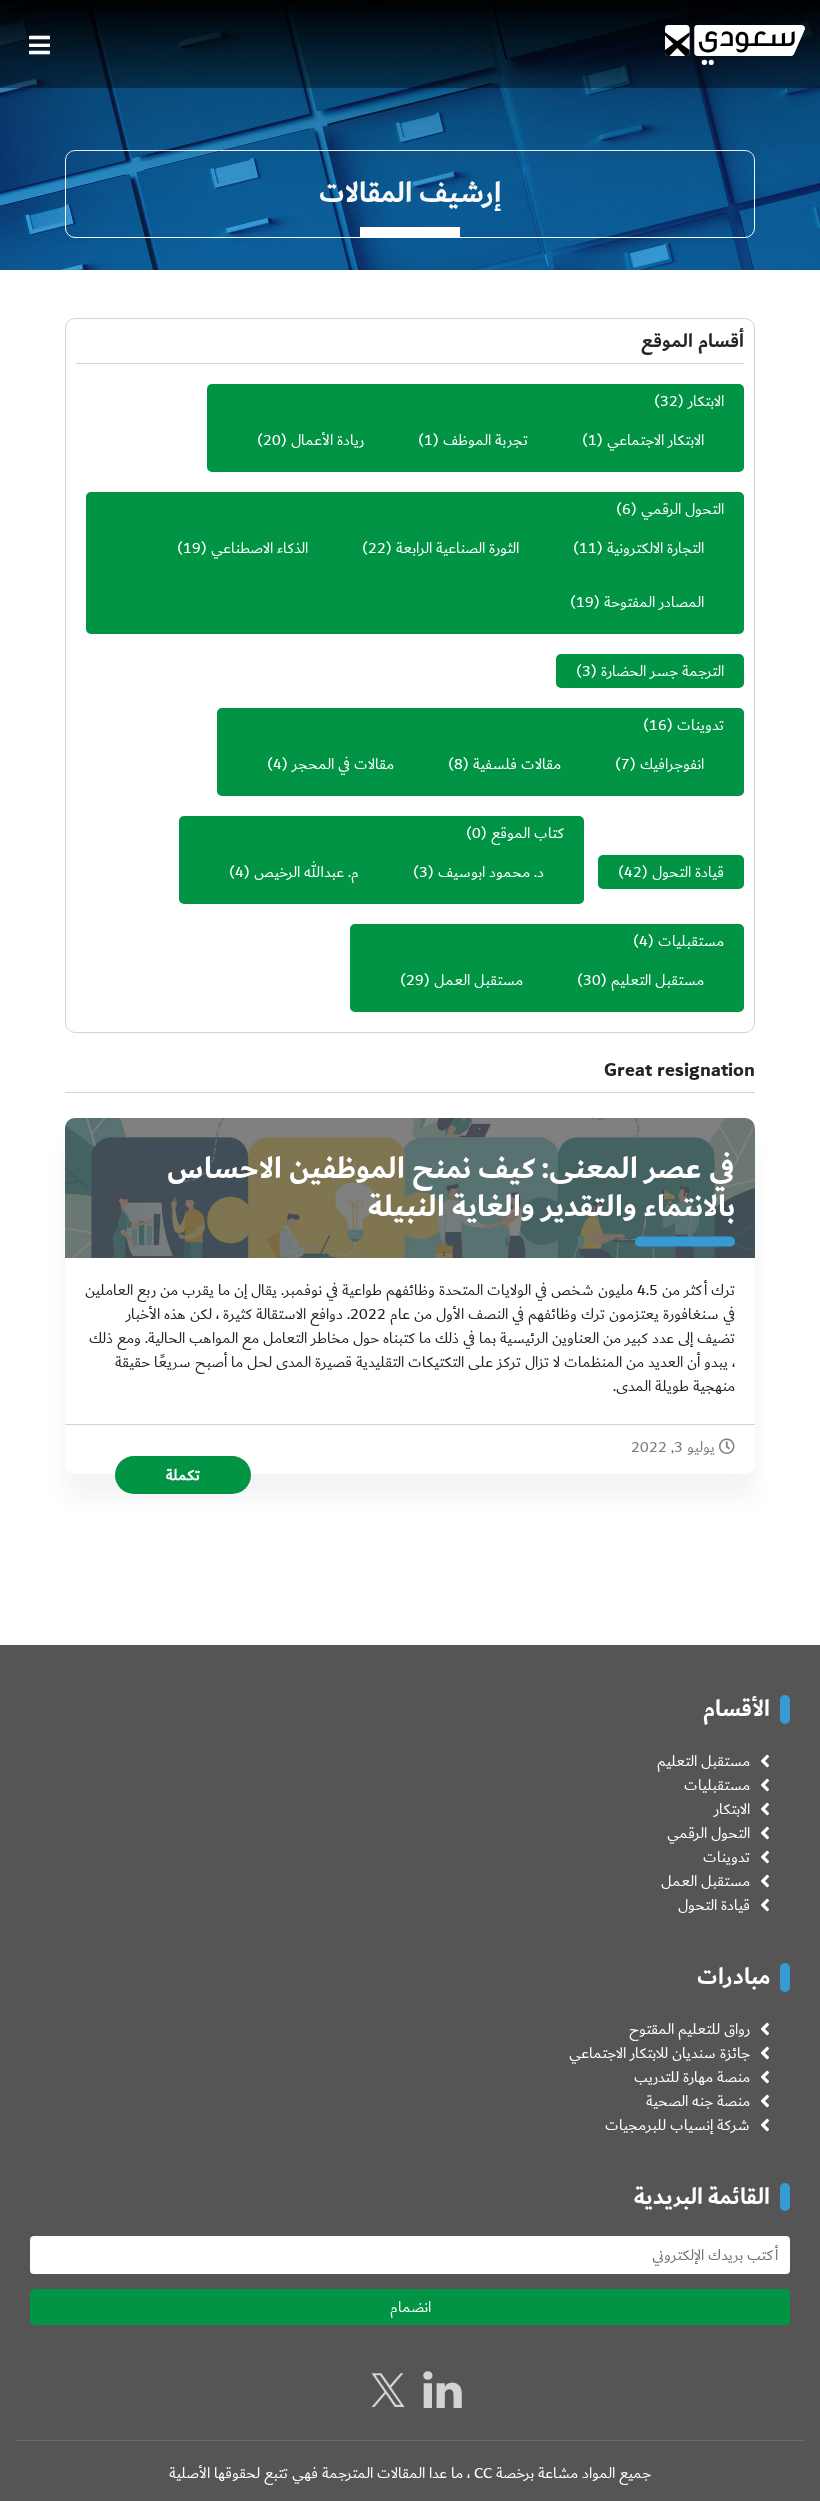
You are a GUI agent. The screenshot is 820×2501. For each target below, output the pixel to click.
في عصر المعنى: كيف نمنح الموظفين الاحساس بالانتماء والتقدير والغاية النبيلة (451, 1188)
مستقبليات (691, 941)
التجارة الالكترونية (655, 548)
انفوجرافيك (672, 764)
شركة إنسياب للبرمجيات (677, 2125)
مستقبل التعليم (657, 980)
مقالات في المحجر (343, 764)
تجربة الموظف (485, 440)
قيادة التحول (688, 872)
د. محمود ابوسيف (491, 872)
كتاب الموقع (527, 833)
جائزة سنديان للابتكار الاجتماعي (659, 2053)
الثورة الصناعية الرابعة (457, 548)
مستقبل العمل (478, 980)
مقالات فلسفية (517, 764)
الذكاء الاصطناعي (259, 548)
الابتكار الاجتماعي (655, 440)
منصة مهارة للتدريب (692, 2077)
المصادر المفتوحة (654, 602)
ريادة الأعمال (327, 440)
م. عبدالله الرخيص (306, 872)
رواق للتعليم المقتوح (689, 2029)
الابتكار (706, 401)
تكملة (183, 1475)
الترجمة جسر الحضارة (662, 671)
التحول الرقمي (682, 509)
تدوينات (700, 725)
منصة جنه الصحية (698, 2101)
